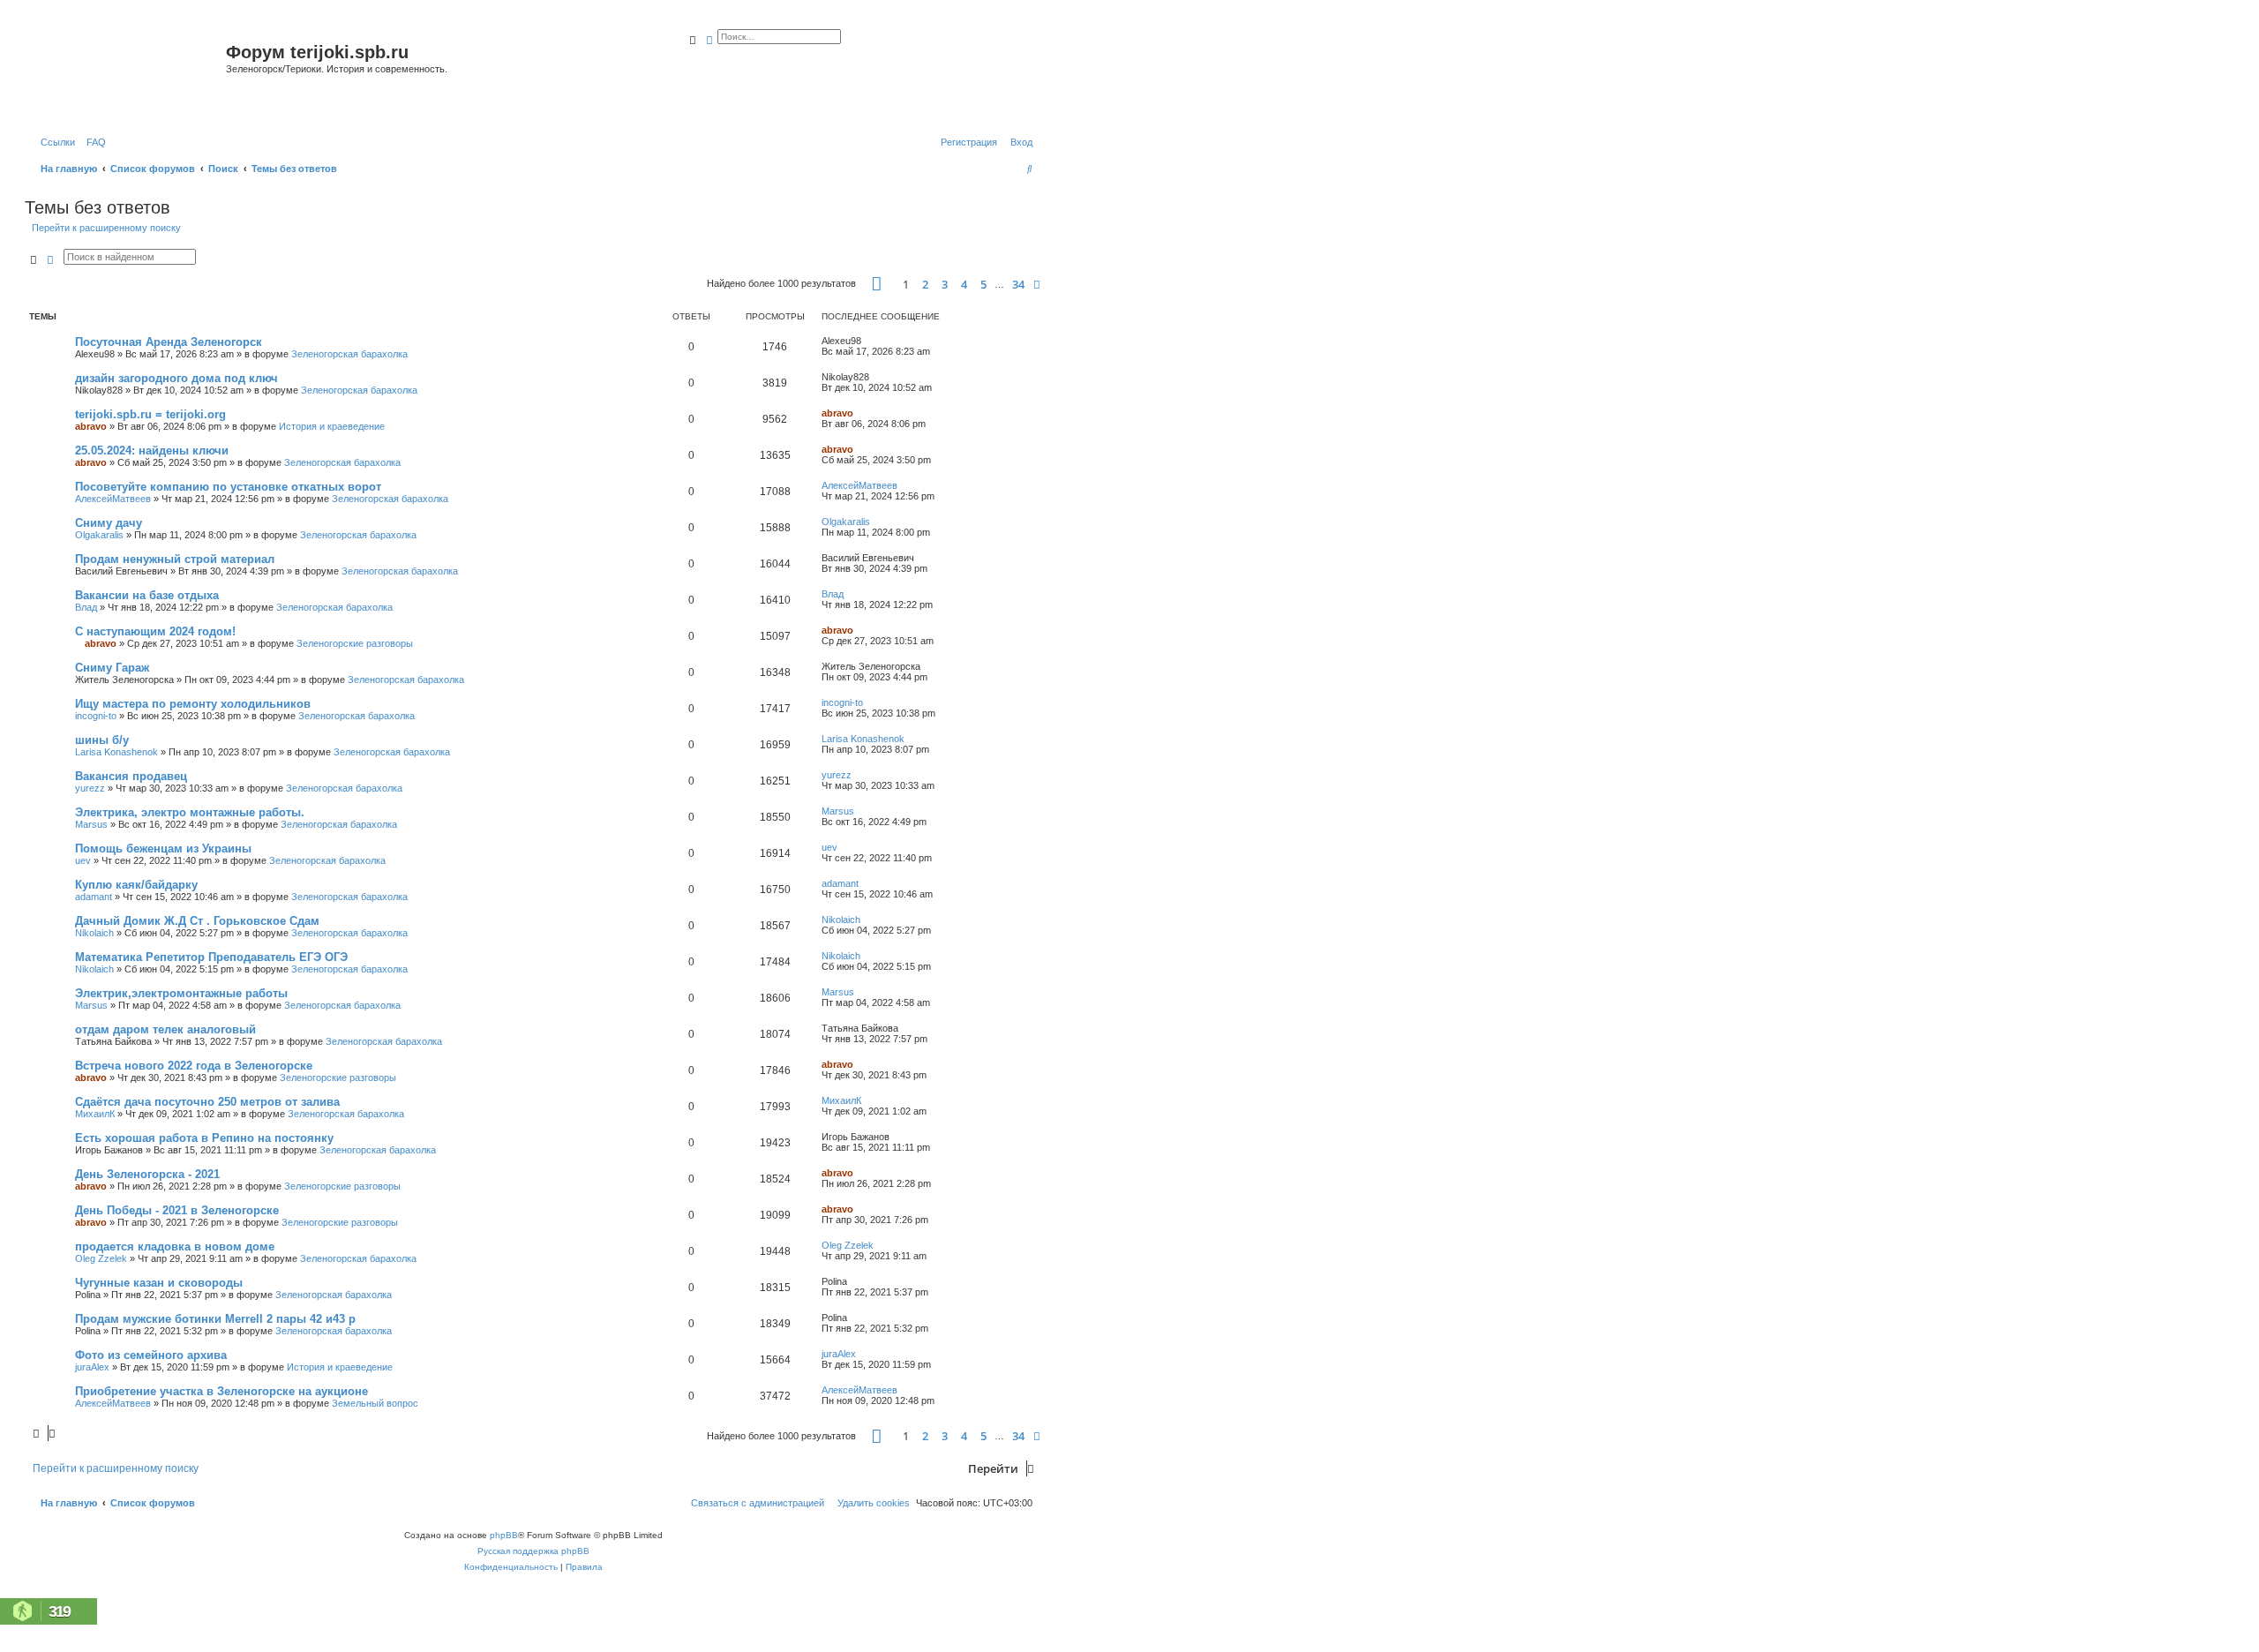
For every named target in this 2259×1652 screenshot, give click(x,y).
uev (83, 860)
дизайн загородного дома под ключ (176, 378)
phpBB (504, 1535)
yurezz (90, 788)
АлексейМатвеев (113, 499)
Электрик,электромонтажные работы (181, 993)
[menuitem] (93, 142)
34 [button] (1018, 284)
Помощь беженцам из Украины (163, 849)
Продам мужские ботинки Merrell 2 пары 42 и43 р (215, 1319)
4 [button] (964, 284)
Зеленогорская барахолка (349, 354)
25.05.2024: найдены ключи (152, 451)
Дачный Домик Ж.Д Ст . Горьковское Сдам (197, 921)
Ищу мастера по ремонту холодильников (193, 704)
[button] (877, 284)
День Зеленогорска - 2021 (147, 1174)
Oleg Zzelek (101, 1258)
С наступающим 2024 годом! (155, 631)
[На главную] (128, 74)
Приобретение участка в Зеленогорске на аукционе (221, 1391)
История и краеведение (332, 426)
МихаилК (95, 1114)
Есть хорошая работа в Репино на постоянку (204, 1138)
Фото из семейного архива (151, 1355)
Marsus (91, 824)
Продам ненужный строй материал (175, 559)
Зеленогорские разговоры (355, 643)
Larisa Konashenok (116, 752)
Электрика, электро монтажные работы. (190, 812)
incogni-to (96, 716)
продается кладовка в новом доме (175, 1247)
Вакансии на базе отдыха (147, 595)
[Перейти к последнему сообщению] (867, 341)
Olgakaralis (99, 535)
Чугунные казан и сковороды (159, 1283)
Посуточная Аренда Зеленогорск (169, 342)
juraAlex (92, 1367)
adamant (94, 897)
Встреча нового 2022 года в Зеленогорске (194, 1066)
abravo (91, 426)
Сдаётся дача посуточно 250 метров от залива (207, 1102)
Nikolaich (94, 933)
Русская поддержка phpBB (533, 1551)
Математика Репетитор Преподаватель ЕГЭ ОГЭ (211, 957)
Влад (86, 607)
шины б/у (102, 740)
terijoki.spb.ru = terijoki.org (150, 414)
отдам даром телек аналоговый (165, 1029)
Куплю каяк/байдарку (136, 885)
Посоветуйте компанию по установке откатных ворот (228, 487)
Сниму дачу (109, 523)
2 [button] (925, 284)
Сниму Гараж (112, 668)
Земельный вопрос (375, 1403)
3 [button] (945, 284)
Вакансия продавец (131, 776)
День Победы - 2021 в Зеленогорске (177, 1210)
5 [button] (983, 284)
